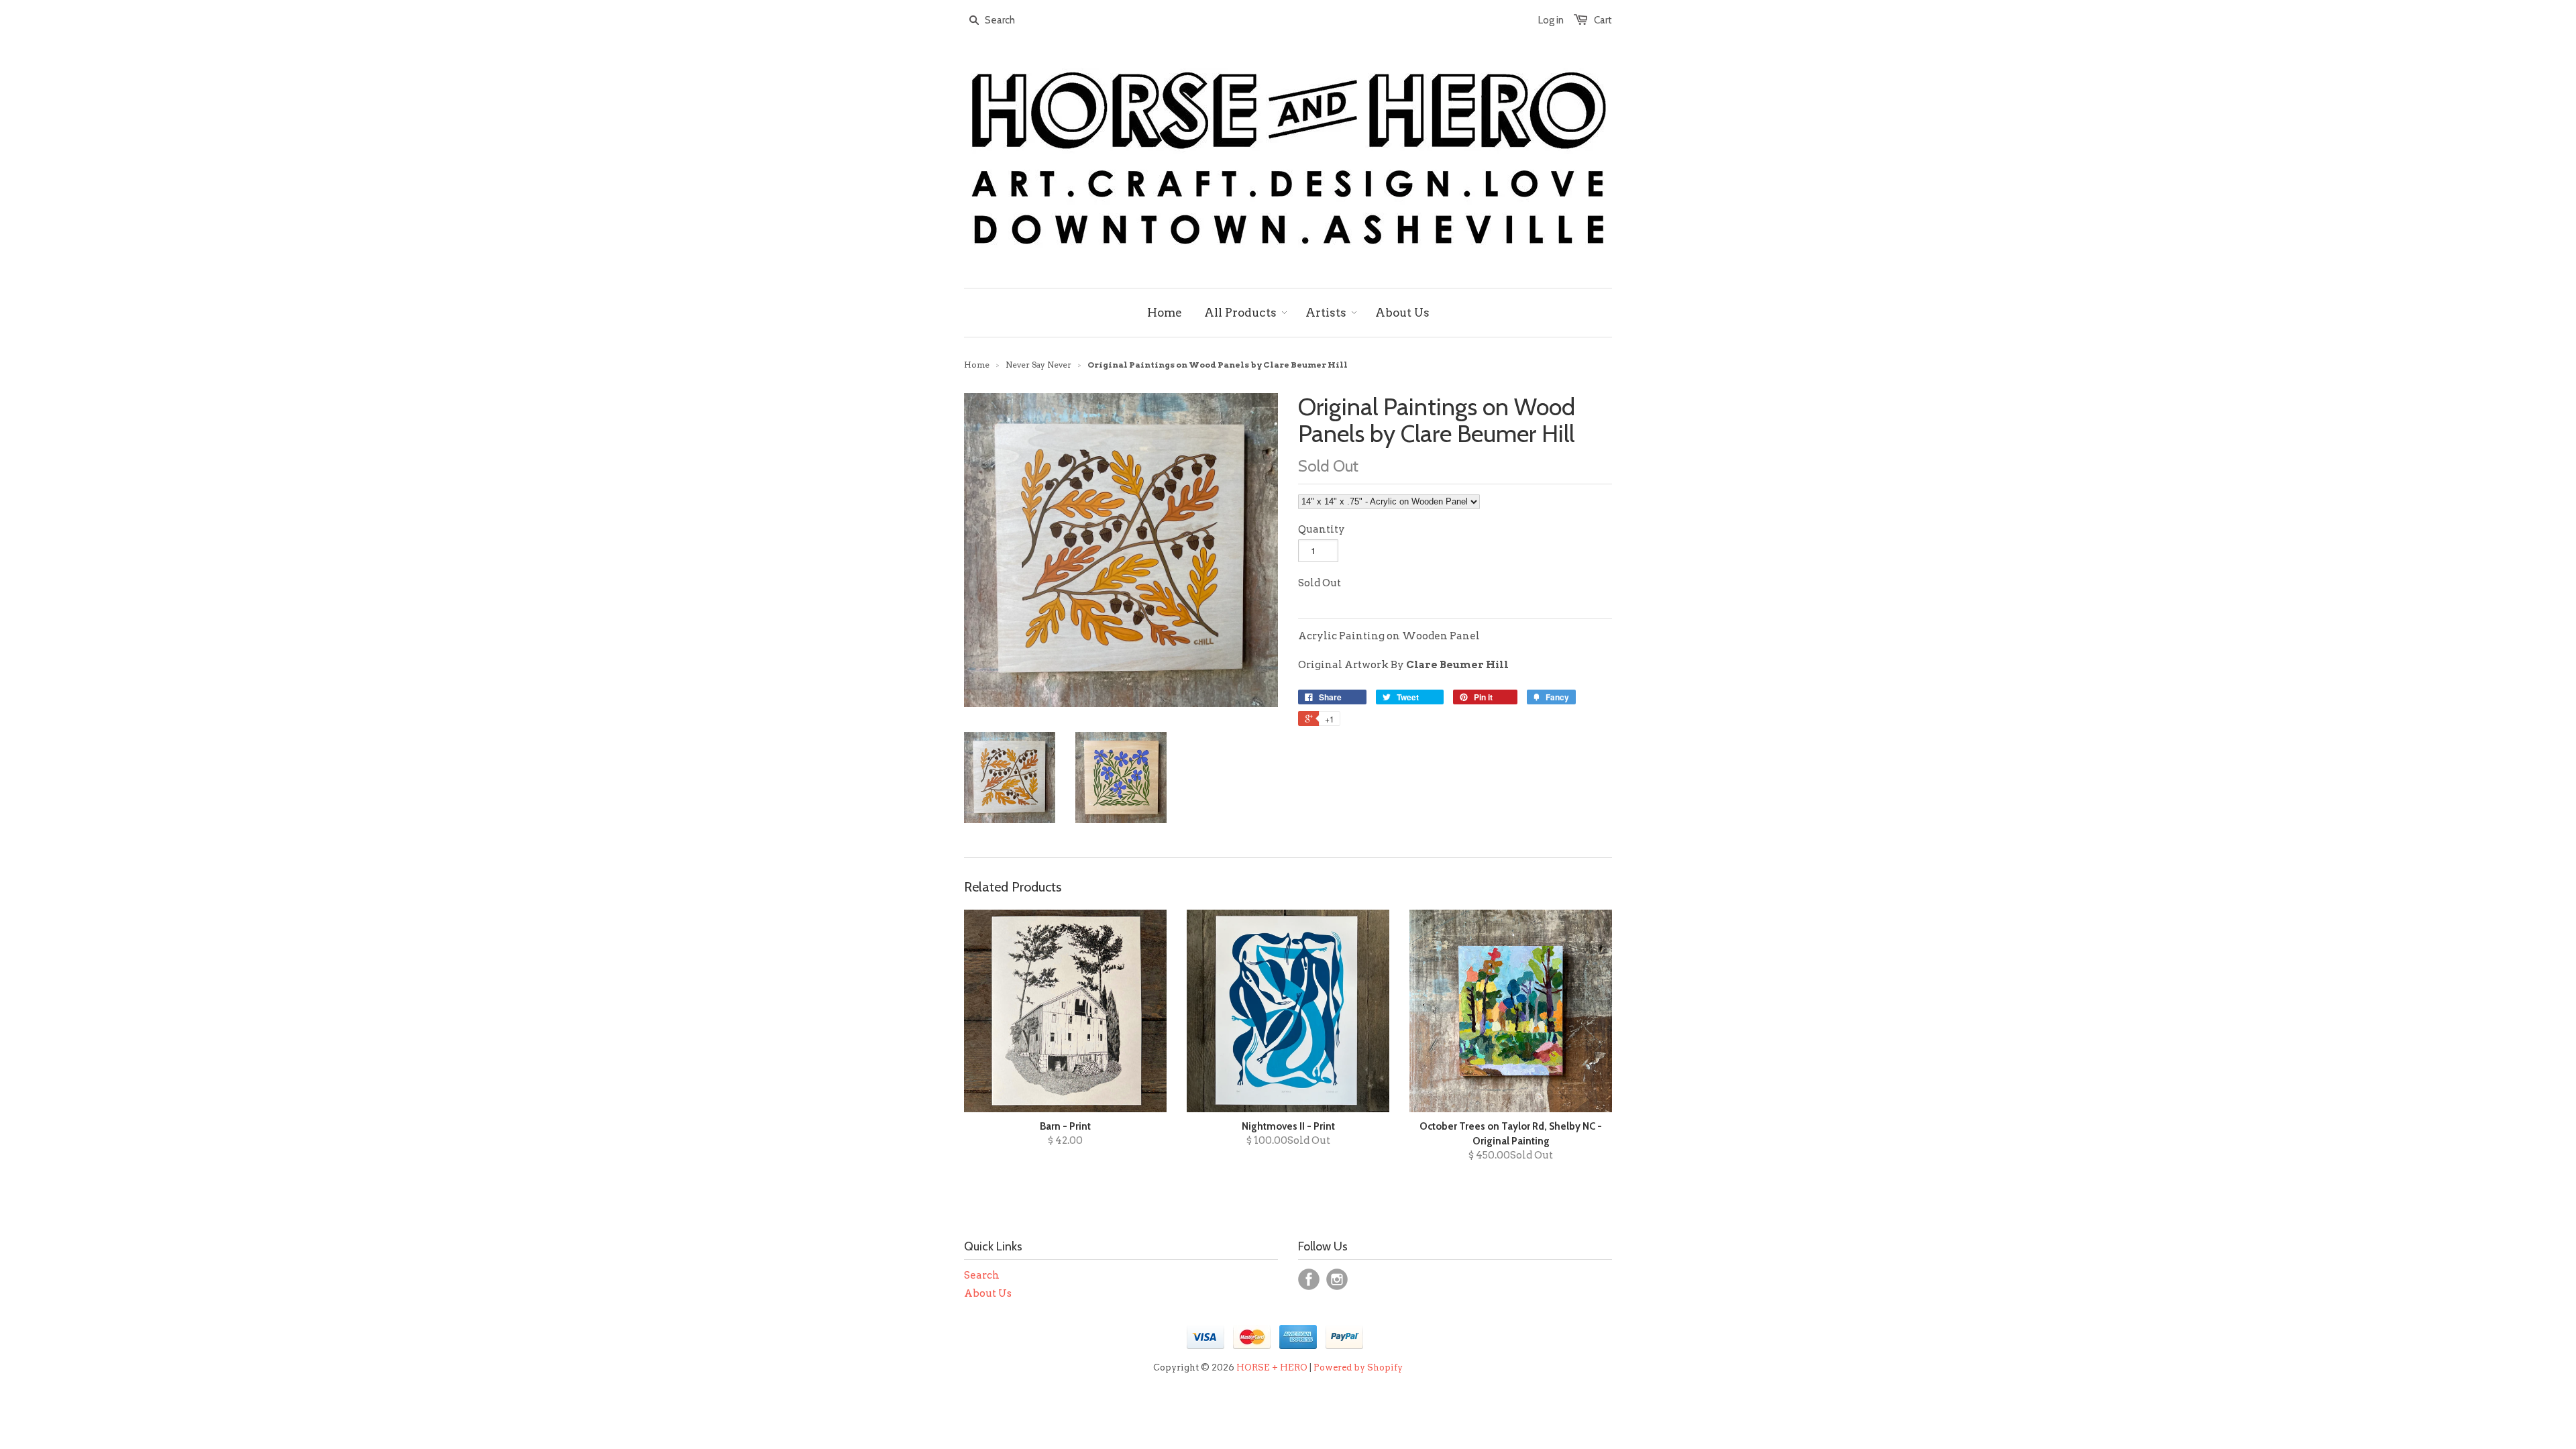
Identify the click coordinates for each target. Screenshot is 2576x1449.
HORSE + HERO (1272, 1367)
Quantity (1322, 529)
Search (982, 1275)
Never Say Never (1038, 365)
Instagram (1337, 1279)
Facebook (1309, 1279)
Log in (1551, 20)
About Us (988, 1293)
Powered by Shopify (1358, 1367)
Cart (1603, 20)
